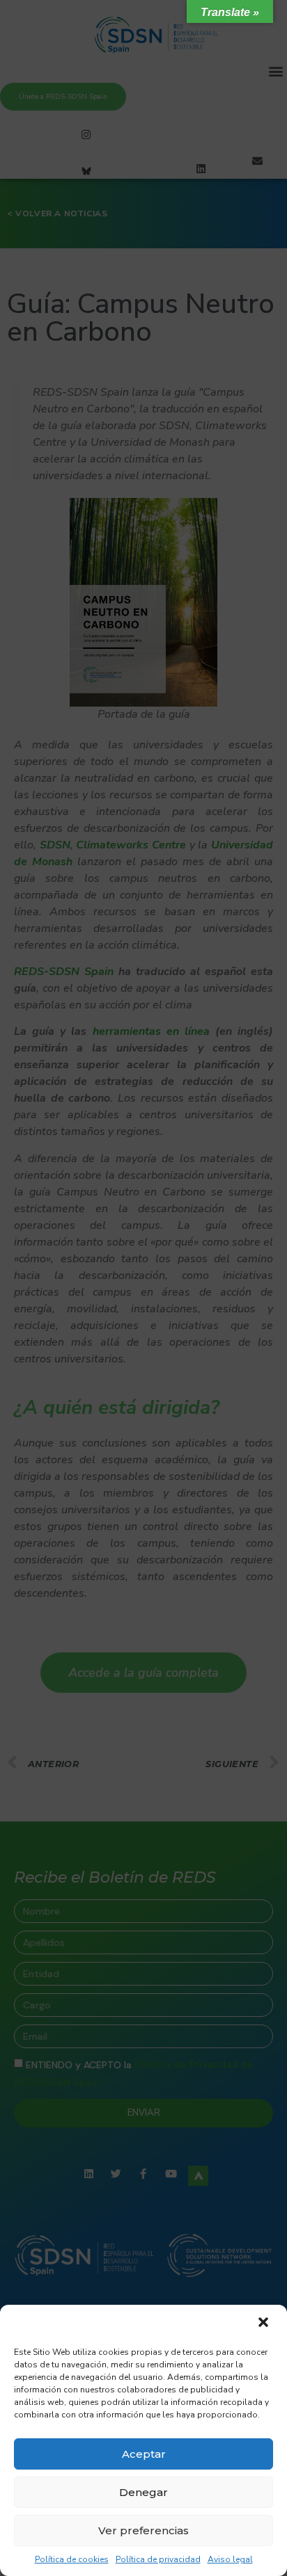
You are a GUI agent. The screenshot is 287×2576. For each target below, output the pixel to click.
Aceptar (144, 2454)
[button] (265, 2324)
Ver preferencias (143, 2530)
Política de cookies (72, 2559)
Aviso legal (230, 2559)
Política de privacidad (158, 2559)
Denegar (143, 2492)
